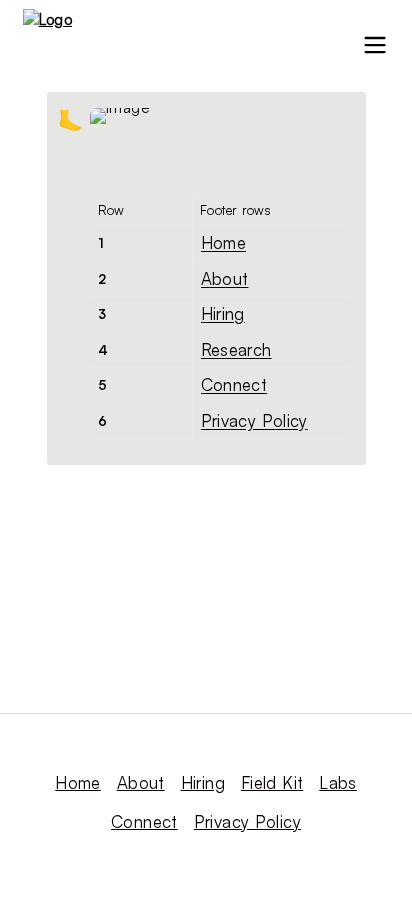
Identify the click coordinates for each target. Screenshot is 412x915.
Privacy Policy (254, 420)
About (225, 278)
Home (224, 242)
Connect (234, 384)
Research (236, 349)
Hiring (223, 313)
